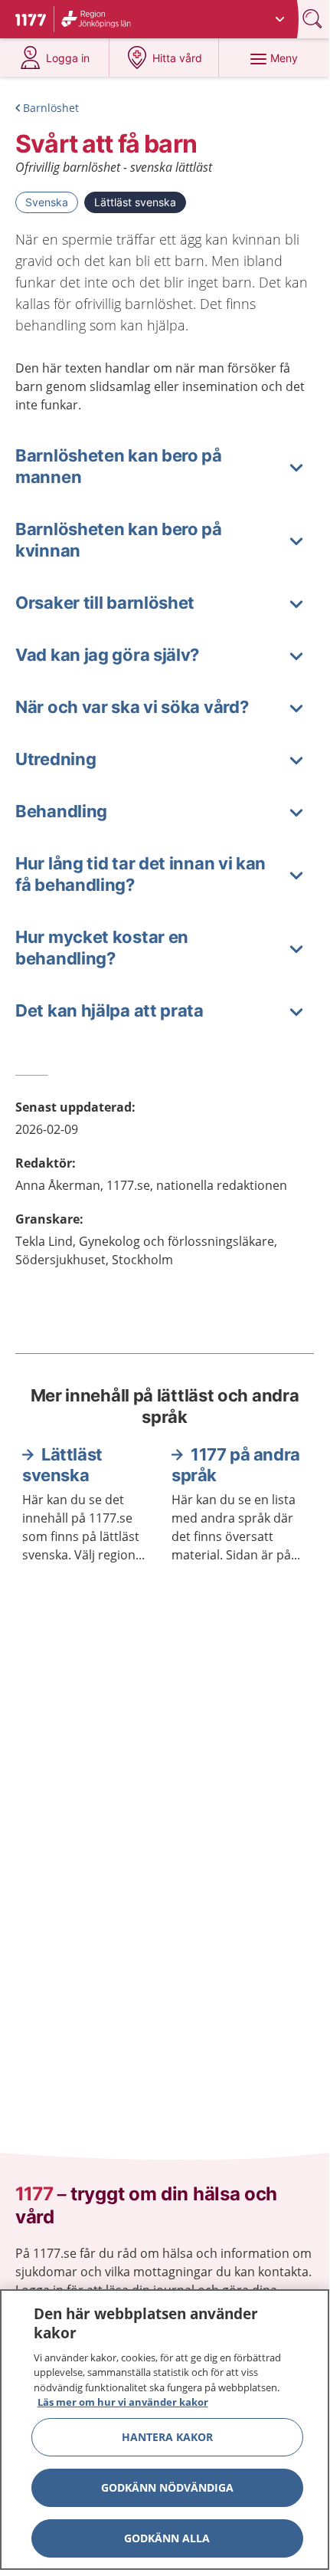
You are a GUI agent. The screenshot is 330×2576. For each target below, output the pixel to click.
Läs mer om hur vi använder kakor (123, 2402)
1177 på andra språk (236, 1465)
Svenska (47, 202)
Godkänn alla (167, 2538)
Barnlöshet (51, 108)
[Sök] (314, 19)
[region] (165, 2430)
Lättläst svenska (135, 202)
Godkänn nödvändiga (167, 2487)
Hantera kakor (167, 2437)
